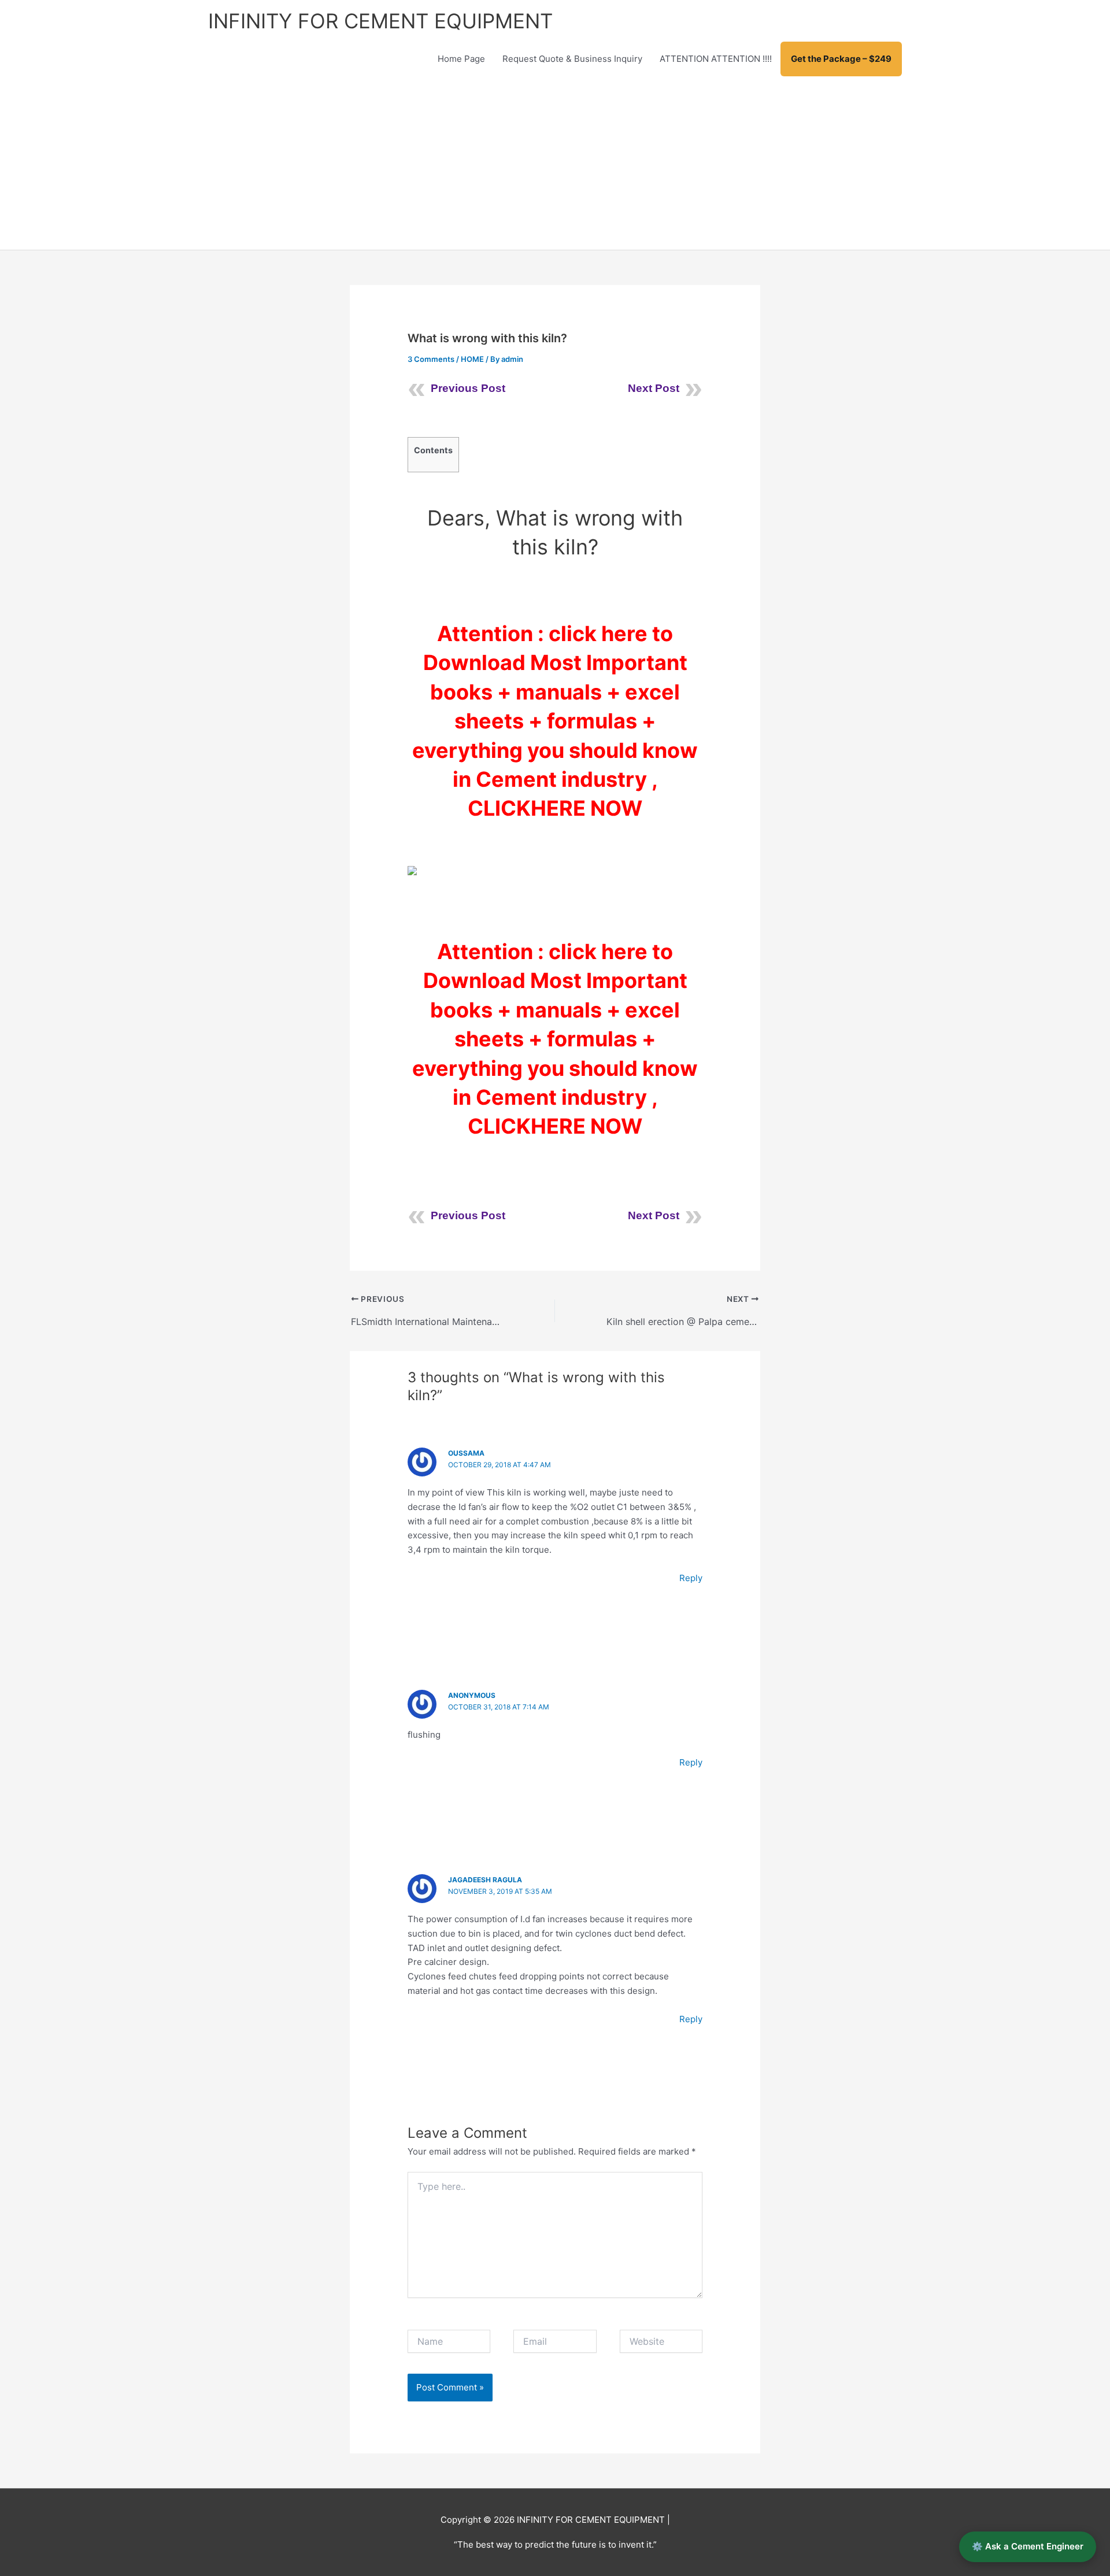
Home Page (461, 59)
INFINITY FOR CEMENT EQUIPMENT (380, 21)
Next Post (654, 388)
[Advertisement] (555, 163)
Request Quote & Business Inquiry (572, 59)
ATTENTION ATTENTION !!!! (716, 59)
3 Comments (431, 359)
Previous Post (468, 388)
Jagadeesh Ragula (485, 1880)
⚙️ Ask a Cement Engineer (1028, 2546)
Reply (691, 1578)
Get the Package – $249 (841, 59)
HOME (472, 359)
